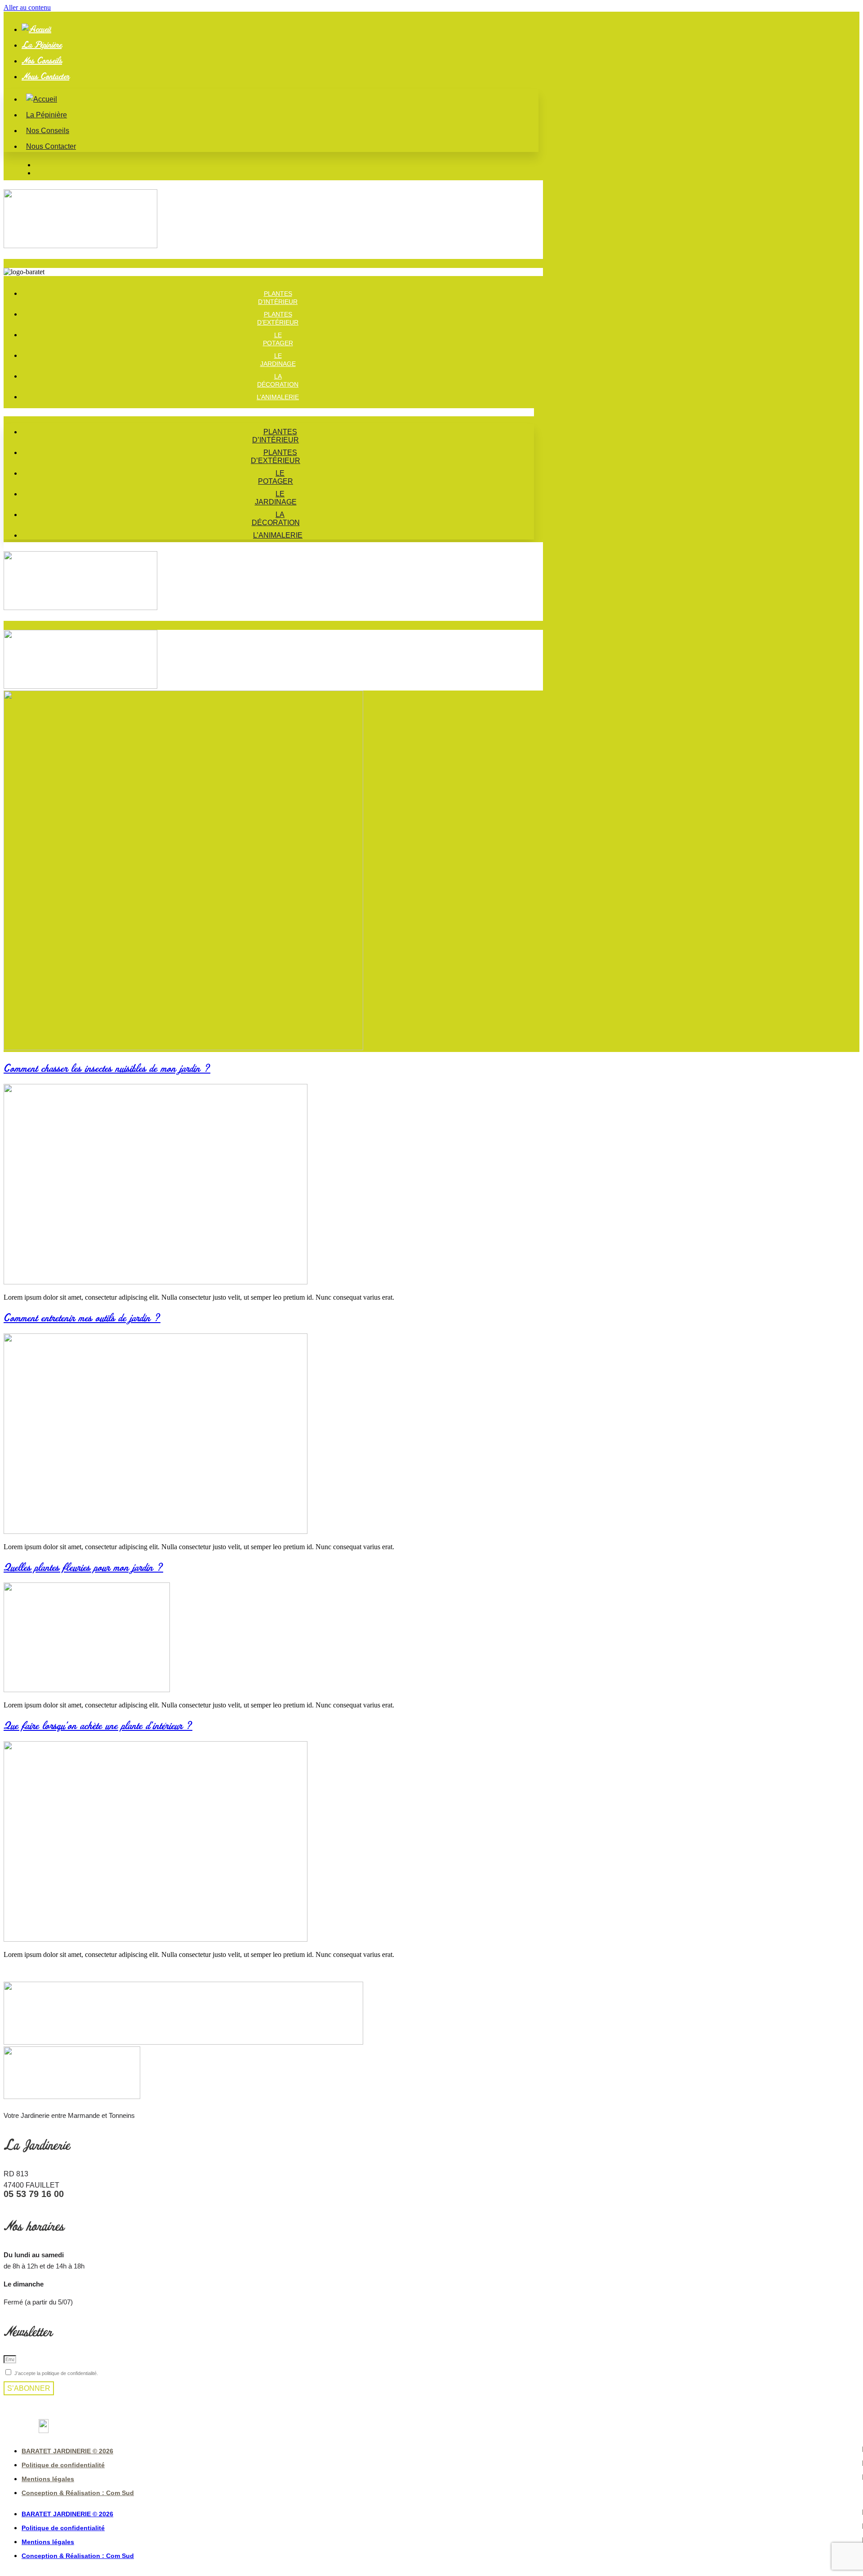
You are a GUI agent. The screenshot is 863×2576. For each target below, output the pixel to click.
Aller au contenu (27, 7)
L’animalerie (278, 397)
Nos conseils (42, 60)
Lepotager (276, 477)
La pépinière (42, 45)
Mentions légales (48, 2479)
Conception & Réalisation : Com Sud (78, 2493)
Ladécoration (276, 519)
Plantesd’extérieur (276, 457)
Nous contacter (45, 76)
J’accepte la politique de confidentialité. (56, 2373)
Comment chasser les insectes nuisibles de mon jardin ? (107, 1068)
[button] (269, 412)
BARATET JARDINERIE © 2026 (67, 2451)
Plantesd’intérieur (276, 436)
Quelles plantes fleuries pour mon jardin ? (83, 1567)
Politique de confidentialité (63, 2465)
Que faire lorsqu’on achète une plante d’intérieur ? (98, 1725)
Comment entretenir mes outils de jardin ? (82, 1317)
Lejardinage (276, 498)
